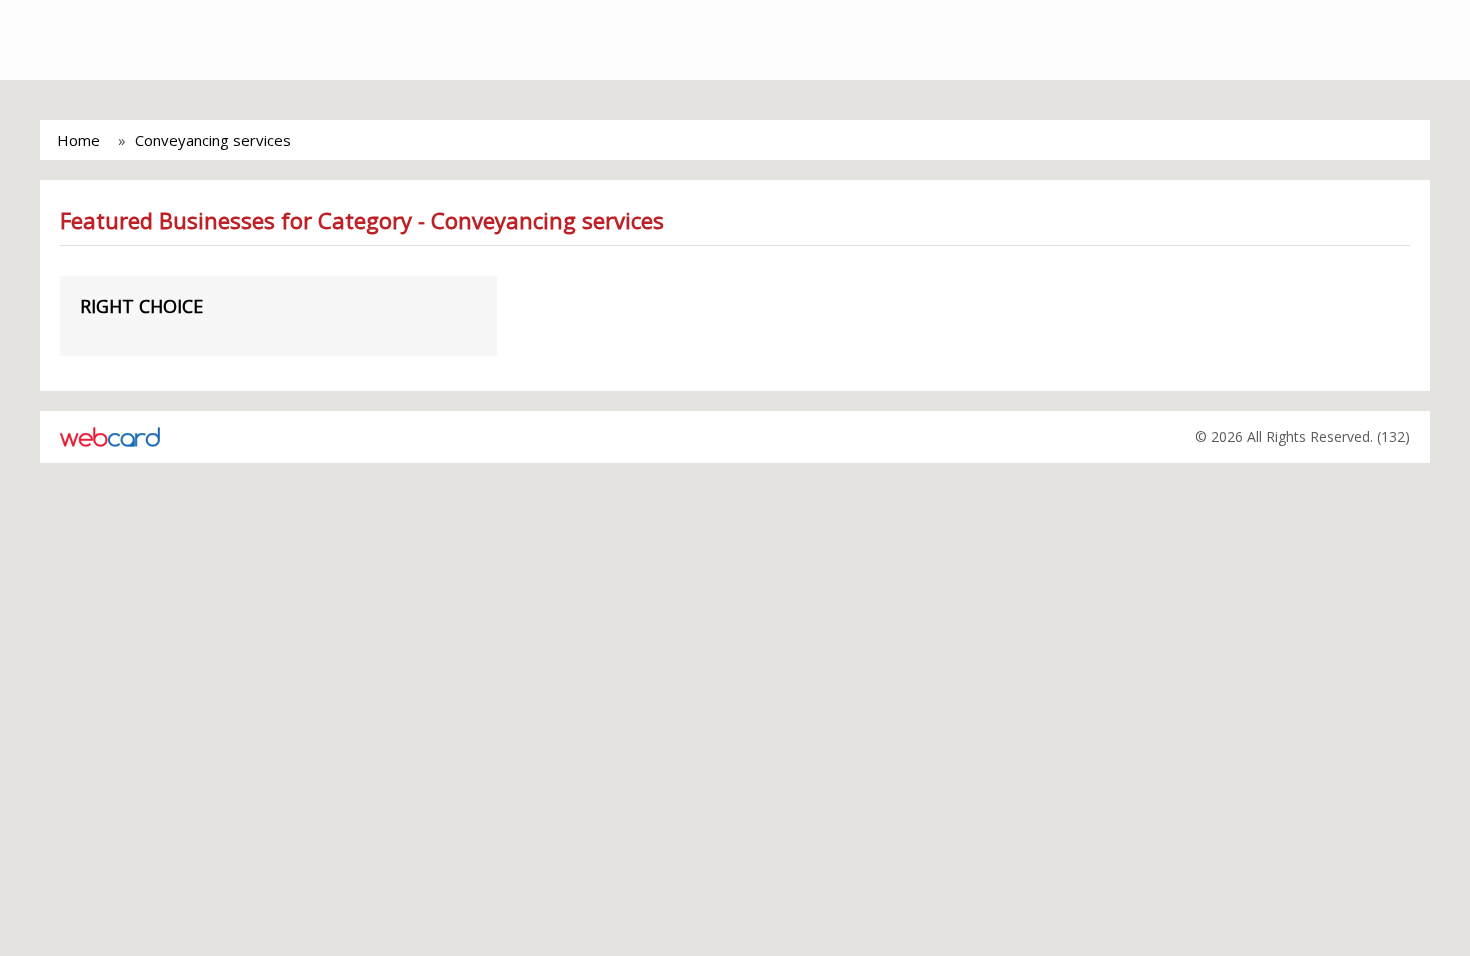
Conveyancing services (213, 140)
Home (78, 140)
